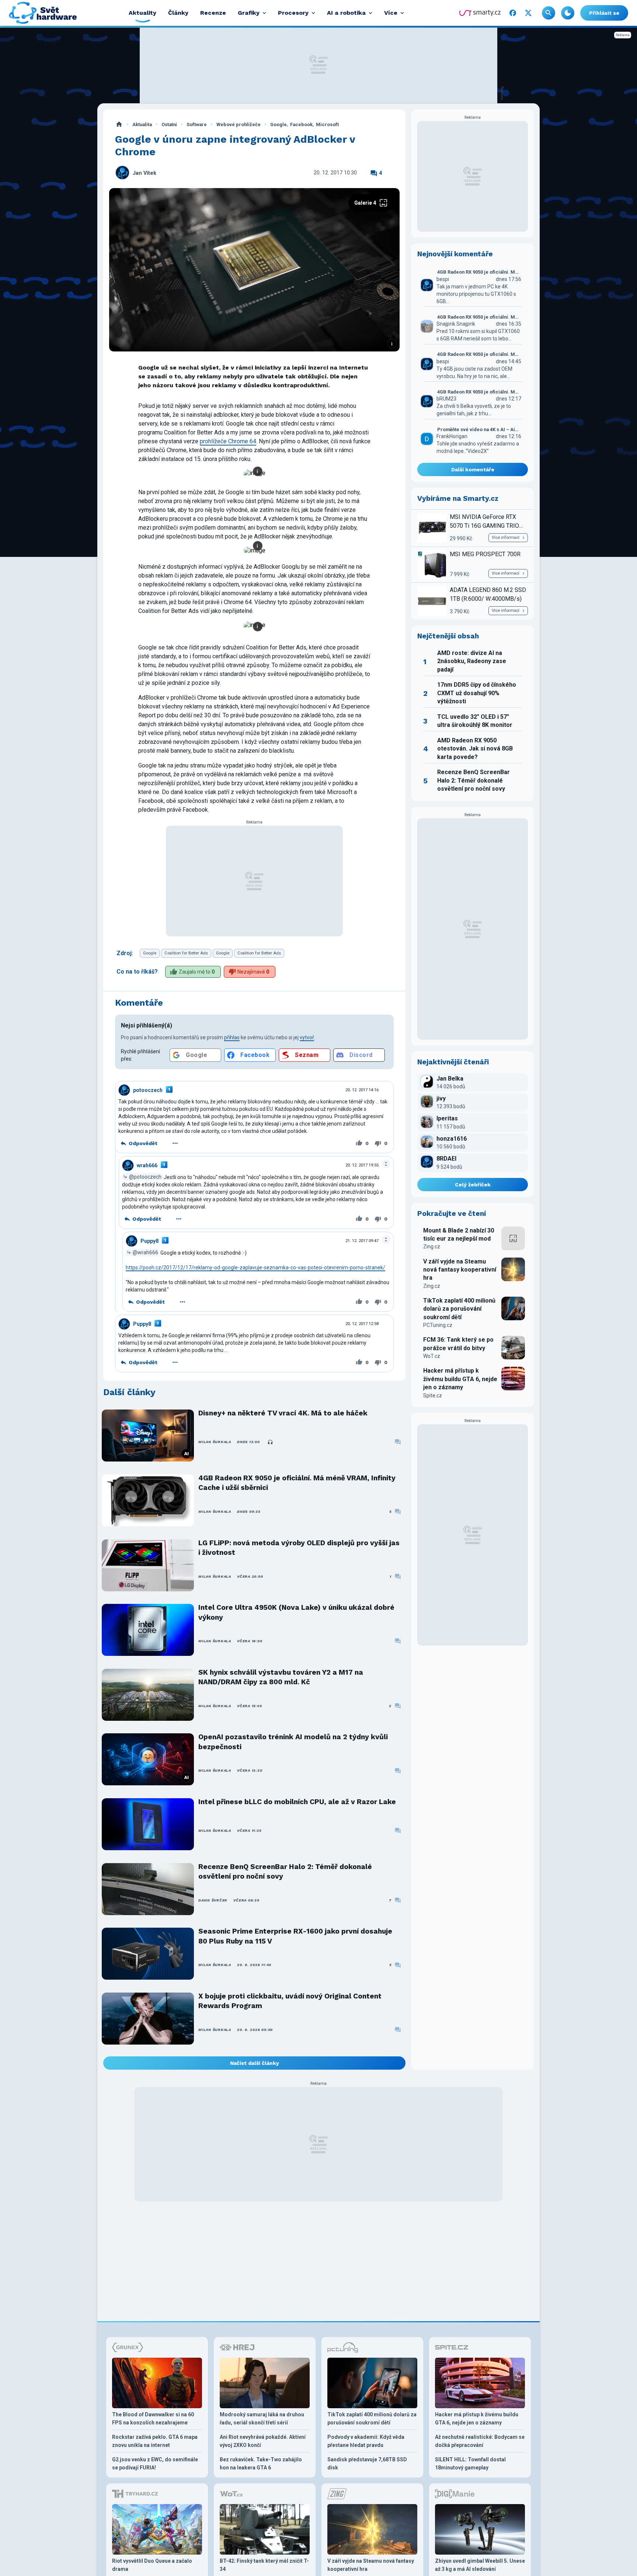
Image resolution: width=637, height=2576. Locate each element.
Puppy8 (149, 1241)
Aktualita (142, 124)
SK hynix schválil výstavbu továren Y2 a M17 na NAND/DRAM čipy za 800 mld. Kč (281, 1677)
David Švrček (213, 1900)
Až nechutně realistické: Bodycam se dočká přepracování (480, 2441)
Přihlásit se (604, 13)
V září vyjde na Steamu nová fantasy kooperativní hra (460, 1270)
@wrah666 (145, 1252)
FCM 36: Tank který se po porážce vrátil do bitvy (458, 1344)
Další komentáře (473, 469)
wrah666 (147, 1165)
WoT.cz (432, 1356)
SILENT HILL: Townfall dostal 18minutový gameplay (470, 2464)
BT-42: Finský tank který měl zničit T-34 (264, 2565)
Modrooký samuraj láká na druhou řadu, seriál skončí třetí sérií (262, 2419)
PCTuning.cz (438, 1325)
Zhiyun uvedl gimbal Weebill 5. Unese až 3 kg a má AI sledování (480, 2565)
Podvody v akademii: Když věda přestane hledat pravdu (366, 2441)
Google (279, 124)
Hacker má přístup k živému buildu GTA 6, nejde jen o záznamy (460, 1379)
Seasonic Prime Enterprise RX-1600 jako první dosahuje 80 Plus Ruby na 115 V (295, 1936)
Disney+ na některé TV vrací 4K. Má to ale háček (283, 1413)
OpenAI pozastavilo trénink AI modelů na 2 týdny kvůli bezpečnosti (293, 1742)
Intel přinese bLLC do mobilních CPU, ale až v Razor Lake (297, 1802)
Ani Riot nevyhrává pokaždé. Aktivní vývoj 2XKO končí (263, 2441)
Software (197, 124)
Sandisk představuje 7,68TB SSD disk (367, 2464)
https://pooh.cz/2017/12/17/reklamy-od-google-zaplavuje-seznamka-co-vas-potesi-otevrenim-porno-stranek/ (255, 1268)
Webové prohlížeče (239, 124)
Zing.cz (432, 1247)
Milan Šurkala (215, 1442)
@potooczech (145, 1176)
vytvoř (307, 1037)
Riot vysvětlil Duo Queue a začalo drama (152, 2565)
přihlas (232, 1037)
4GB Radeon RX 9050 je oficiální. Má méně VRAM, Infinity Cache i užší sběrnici (297, 1483)
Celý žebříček (473, 1185)
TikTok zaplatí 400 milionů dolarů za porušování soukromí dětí (459, 1309)
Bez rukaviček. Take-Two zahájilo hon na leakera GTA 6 (261, 2464)
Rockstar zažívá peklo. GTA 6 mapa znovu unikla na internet (155, 2441)
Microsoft (327, 124)
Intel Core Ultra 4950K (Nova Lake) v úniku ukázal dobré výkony (296, 1612)
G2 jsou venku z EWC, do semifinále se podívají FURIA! (155, 2464)
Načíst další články (255, 2063)
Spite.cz (433, 1396)
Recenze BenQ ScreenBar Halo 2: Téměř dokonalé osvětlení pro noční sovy (285, 1871)
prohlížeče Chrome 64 (228, 441)
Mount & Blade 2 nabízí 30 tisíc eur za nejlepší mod (459, 1235)
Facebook (301, 124)
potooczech (148, 1090)
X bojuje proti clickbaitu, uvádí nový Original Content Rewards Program (290, 2001)
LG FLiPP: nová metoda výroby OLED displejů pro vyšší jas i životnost (299, 1548)
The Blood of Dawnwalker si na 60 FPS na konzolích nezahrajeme (153, 2419)
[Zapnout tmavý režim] (568, 13)
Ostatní (169, 124)
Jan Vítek (145, 173)
